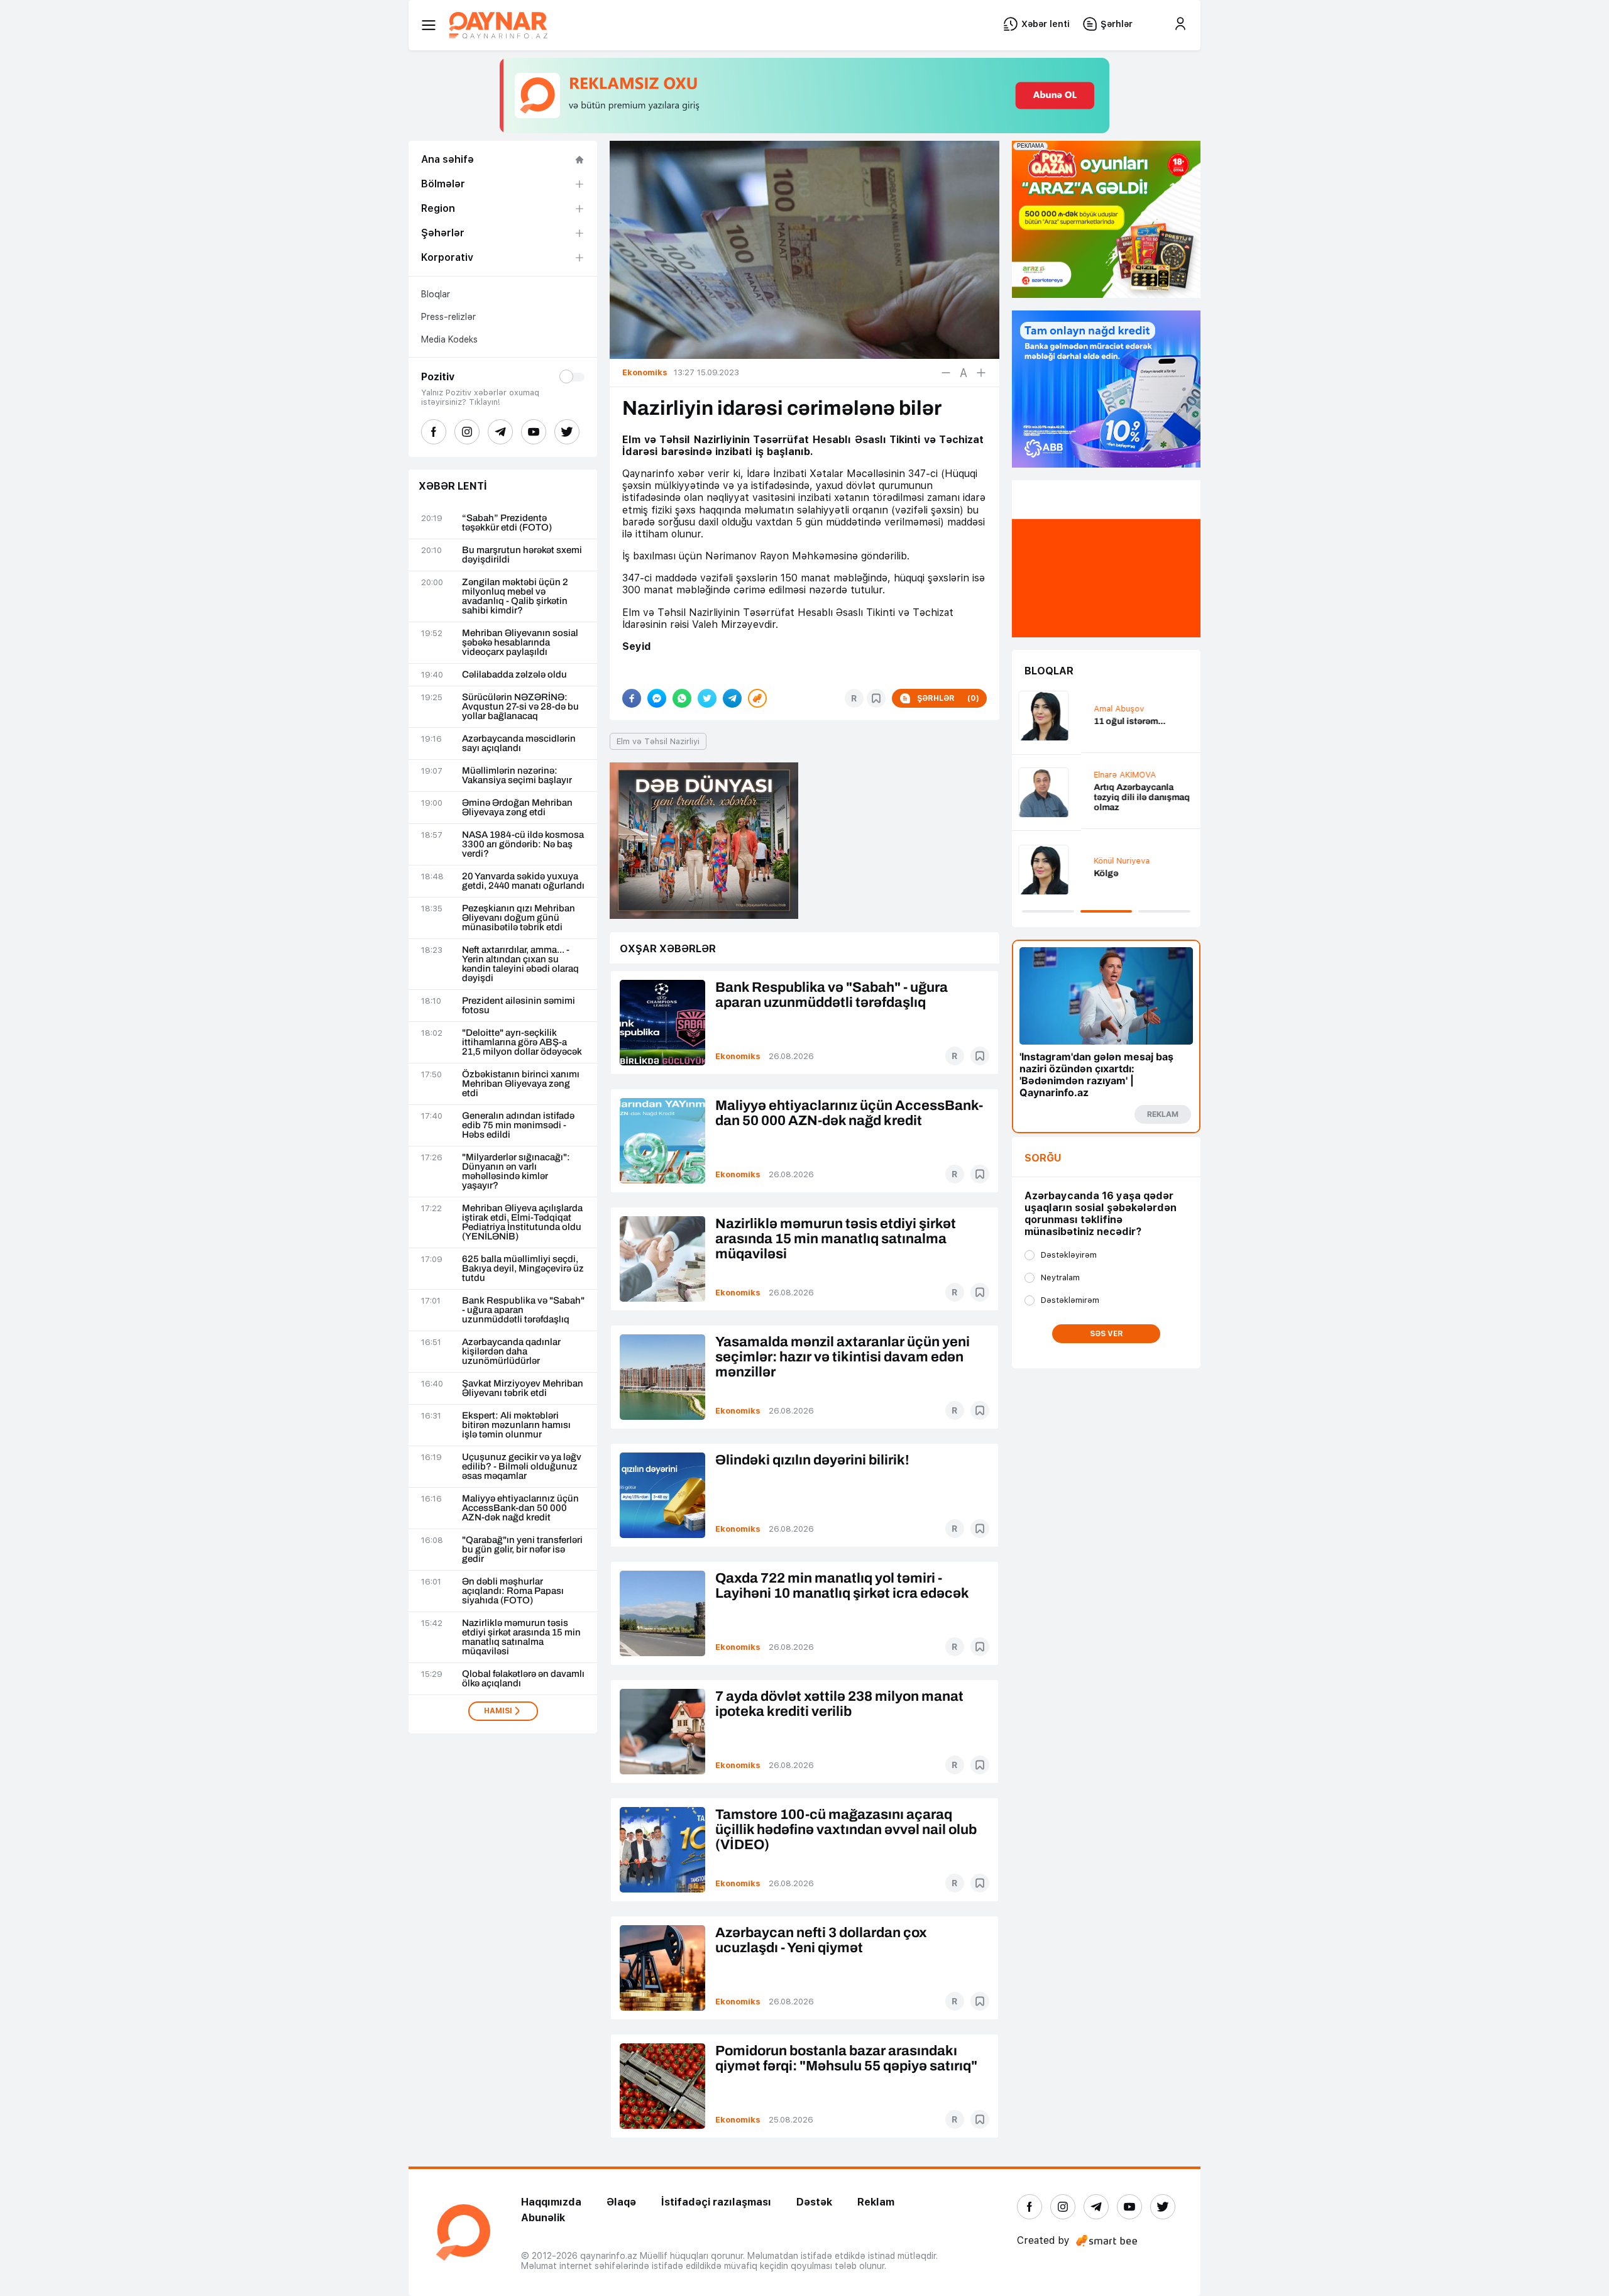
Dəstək (814, 2202)
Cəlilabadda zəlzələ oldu (514, 675)
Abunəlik (543, 2218)
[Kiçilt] (946, 373)
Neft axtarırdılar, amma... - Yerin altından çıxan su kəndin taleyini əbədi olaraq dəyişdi (520, 964)
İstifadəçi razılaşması (716, 2202)
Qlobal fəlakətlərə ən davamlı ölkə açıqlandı (523, 1679)
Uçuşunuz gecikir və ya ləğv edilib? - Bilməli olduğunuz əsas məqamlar (522, 1467)
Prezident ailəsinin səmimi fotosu (519, 1006)
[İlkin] (964, 373)
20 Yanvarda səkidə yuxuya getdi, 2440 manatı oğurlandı (523, 881)
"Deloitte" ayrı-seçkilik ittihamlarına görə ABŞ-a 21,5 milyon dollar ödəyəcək (522, 1042)
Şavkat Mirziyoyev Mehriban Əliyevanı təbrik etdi (523, 1388)
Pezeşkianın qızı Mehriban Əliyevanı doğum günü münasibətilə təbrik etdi (519, 918)
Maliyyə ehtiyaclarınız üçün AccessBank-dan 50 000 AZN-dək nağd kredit (520, 1508)
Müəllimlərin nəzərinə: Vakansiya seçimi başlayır (517, 776)
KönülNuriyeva (1052, 861)
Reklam (876, 2202)
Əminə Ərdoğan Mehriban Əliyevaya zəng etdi (517, 808)
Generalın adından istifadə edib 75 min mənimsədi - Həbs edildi (518, 1125)
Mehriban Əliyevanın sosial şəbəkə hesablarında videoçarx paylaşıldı (520, 643)
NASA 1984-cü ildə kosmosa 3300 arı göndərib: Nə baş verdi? (523, 844)
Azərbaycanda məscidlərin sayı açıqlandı (519, 744)
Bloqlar (436, 294)
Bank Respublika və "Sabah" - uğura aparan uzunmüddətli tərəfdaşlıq (523, 1310)
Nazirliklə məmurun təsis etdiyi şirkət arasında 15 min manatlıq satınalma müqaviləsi (521, 1637)
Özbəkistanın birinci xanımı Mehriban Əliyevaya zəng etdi (521, 1084)
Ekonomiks (738, 1056)
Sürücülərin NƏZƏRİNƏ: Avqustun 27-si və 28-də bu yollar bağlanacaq (520, 707)
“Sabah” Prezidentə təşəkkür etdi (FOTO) (507, 523)
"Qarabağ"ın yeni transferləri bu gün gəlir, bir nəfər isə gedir (522, 1550)
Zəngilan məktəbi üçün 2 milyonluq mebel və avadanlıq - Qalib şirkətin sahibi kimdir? (515, 596)
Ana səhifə (448, 159)
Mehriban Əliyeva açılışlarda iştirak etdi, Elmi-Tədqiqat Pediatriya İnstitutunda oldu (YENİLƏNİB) (522, 1222)
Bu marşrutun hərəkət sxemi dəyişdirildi (522, 555)
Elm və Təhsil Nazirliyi (658, 741)
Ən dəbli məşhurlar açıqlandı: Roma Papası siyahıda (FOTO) (513, 1591)
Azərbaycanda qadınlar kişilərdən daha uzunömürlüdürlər (511, 1352)
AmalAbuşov (1050, 709)
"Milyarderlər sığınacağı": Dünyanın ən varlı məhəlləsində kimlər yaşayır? (516, 1172)
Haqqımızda (551, 2202)
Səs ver (1107, 1334)
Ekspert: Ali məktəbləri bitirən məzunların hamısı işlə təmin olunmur (516, 1425)
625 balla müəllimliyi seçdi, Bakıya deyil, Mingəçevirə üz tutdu (523, 1269)
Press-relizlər (448, 317)
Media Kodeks (449, 339)
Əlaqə (621, 2202)
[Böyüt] (981, 373)
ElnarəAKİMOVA (1056, 775)
